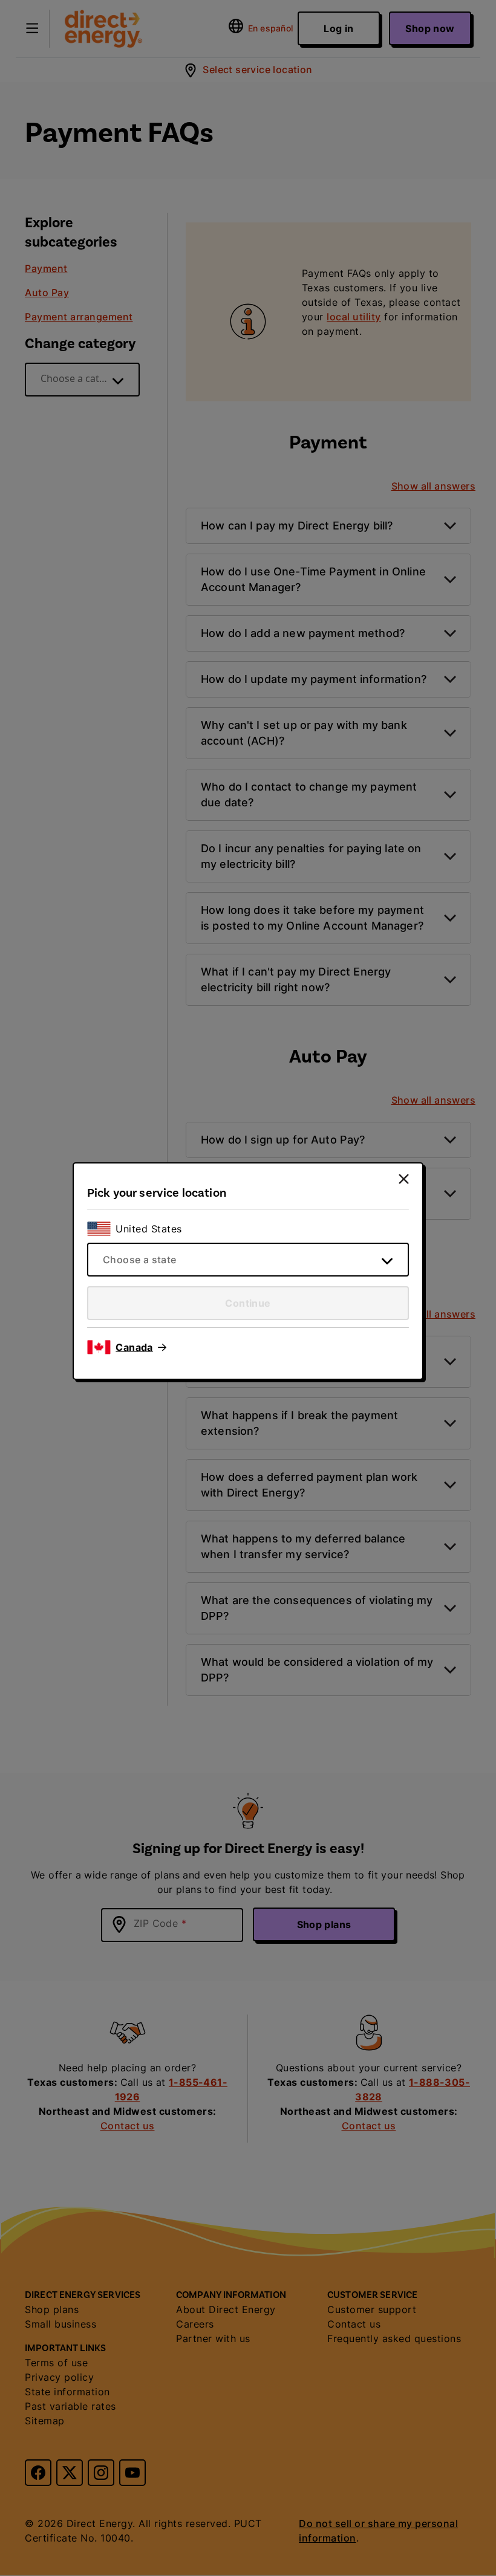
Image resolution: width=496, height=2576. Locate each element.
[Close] (404, 1179)
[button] (141, 1347)
